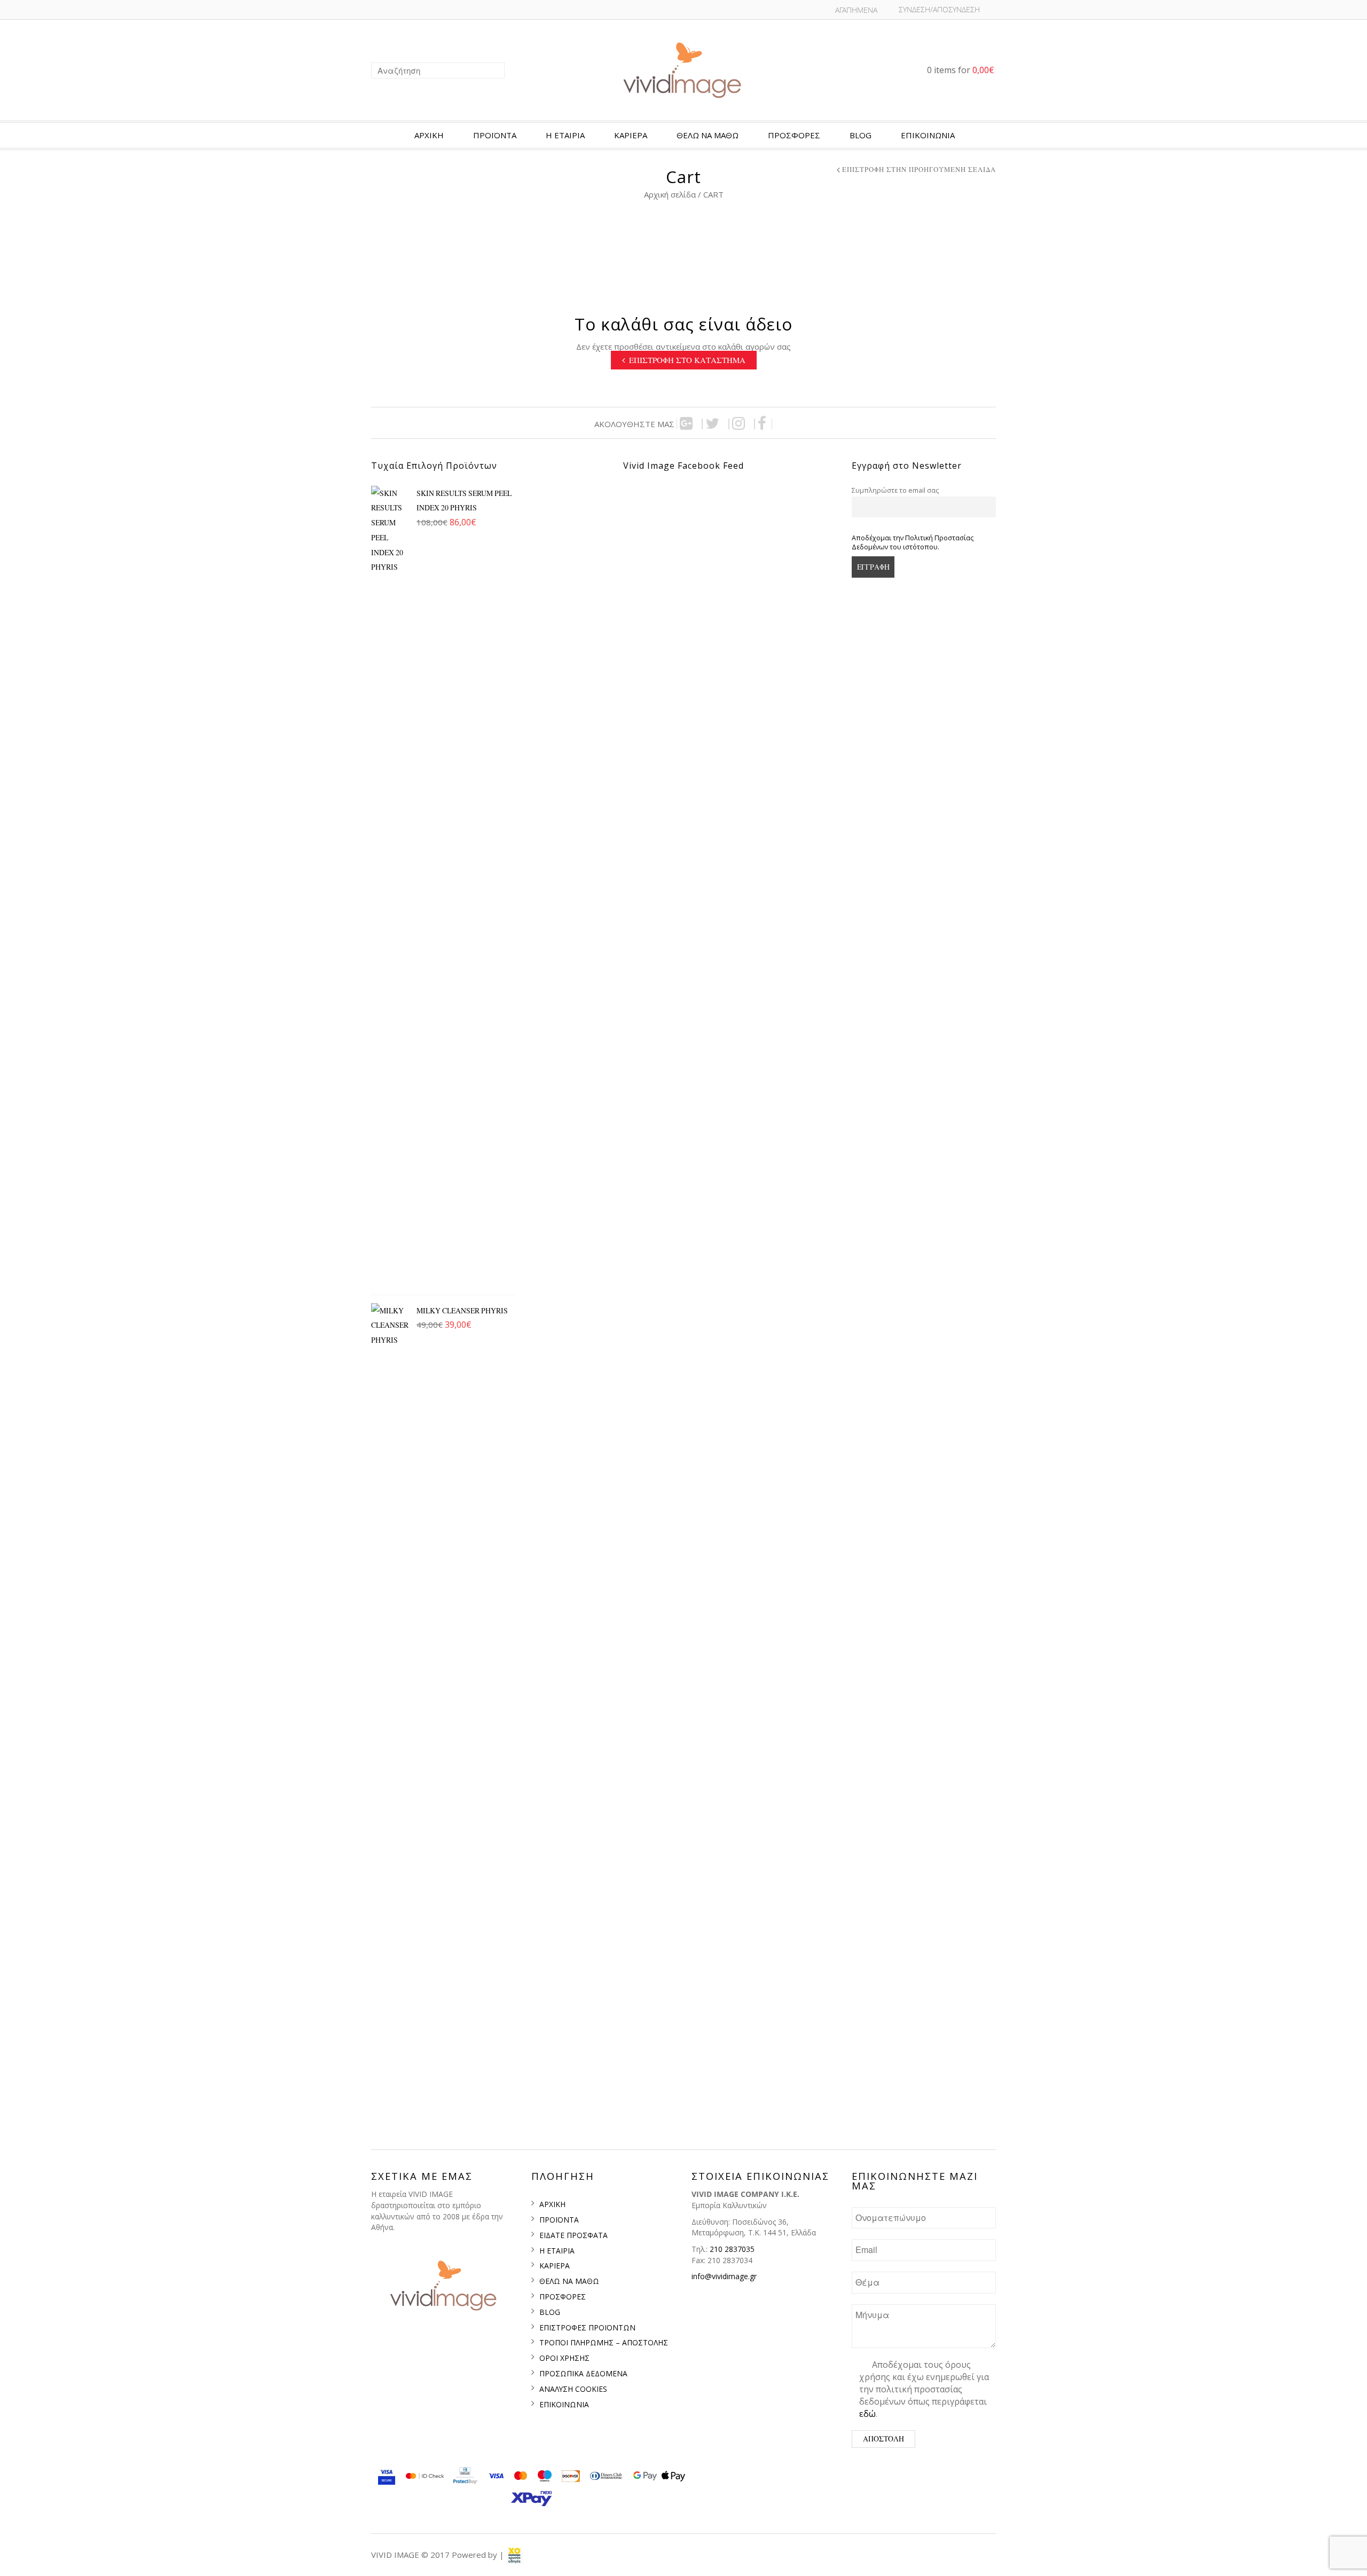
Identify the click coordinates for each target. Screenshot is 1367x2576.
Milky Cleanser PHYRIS (462, 1310)
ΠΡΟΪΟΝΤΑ (495, 135)
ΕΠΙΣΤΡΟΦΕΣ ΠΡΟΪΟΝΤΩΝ (587, 2327)
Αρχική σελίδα (670, 194)
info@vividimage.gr (724, 2276)
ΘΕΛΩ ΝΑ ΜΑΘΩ (569, 2281)
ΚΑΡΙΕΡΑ (631, 135)
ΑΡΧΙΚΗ (429, 135)
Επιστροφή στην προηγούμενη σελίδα (919, 170)
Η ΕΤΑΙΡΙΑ (565, 135)
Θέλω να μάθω (708, 135)
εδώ (867, 2414)
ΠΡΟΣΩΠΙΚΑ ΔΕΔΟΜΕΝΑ (583, 2373)
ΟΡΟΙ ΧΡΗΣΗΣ (564, 2358)
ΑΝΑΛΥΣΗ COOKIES (573, 2389)
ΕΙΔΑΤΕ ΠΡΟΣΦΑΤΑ (573, 2235)
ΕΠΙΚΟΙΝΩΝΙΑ (928, 135)
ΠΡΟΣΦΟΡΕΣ (794, 135)
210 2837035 (732, 2249)
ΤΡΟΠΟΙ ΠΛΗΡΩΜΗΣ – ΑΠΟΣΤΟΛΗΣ (604, 2342)
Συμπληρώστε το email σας (895, 490)
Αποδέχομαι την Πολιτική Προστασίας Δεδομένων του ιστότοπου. (913, 542)
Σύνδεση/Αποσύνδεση (939, 9)
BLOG (861, 135)
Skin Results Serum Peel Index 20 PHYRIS (464, 501)
